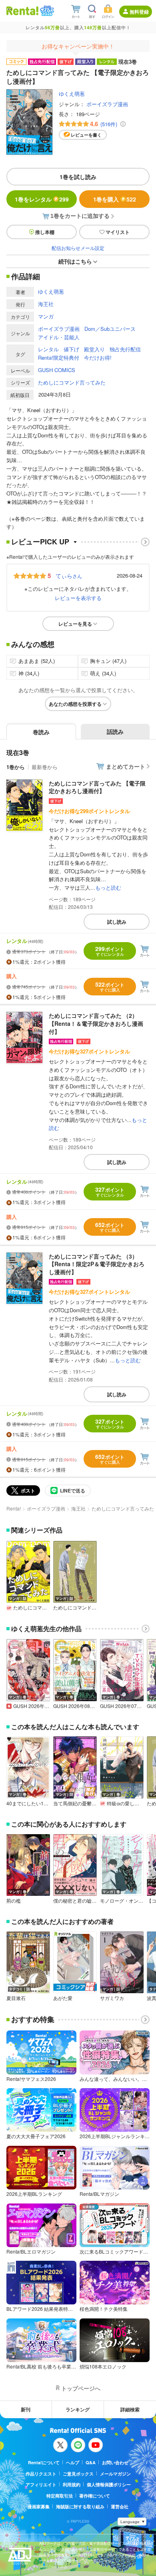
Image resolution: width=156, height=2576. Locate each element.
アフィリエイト (41, 2484)
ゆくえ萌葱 (72, 94)
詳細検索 (130, 2409)
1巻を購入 (115, 199)
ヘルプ (73, 2462)
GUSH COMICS (57, 370)
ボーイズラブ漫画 (107, 104)
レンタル (48, 349)
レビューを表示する (78, 598)
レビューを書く (86, 135)
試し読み (117, 922)
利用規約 (72, 2484)
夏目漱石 (16, 1998)
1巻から (16, 767)
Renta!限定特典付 (59, 357)
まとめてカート (126, 766)
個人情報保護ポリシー (109, 2484)
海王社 (46, 304)
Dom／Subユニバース (110, 329)
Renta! (14, 1508)
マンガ (46, 316)
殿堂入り (94, 349)
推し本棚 (45, 232)
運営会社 (120, 2507)
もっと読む (108, 887)
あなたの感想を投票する (75, 704)
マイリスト (118, 232)
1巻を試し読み (78, 177)
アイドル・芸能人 (59, 337)
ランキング (78, 2409)
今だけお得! (98, 357)
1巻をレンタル (42, 199)
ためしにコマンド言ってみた (72, 382)
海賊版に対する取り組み (80, 2507)
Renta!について (44, 2462)
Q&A (91, 2462)
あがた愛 (63, 1998)
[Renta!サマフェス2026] (46, 11)
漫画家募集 (39, 2507)
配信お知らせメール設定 (78, 248)
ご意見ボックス (78, 2474)
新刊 (26, 2409)
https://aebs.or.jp (53, 2567)
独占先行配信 (125, 349)
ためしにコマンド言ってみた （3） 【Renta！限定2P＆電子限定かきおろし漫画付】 (97, 1264)
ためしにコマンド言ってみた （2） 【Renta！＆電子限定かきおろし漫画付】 (96, 1023)
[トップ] (22, 11)
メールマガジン (115, 2474)
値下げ (71, 349)
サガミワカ (112, 1998)
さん (69, 576)
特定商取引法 (60, 2496)
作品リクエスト (41, 2474)
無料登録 (139, 12)
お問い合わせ (115, 2462)
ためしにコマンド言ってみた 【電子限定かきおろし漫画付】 (97, 787)
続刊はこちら (75, 261)
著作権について (95, 2496)
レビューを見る (75, 624)
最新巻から (45, 767)
